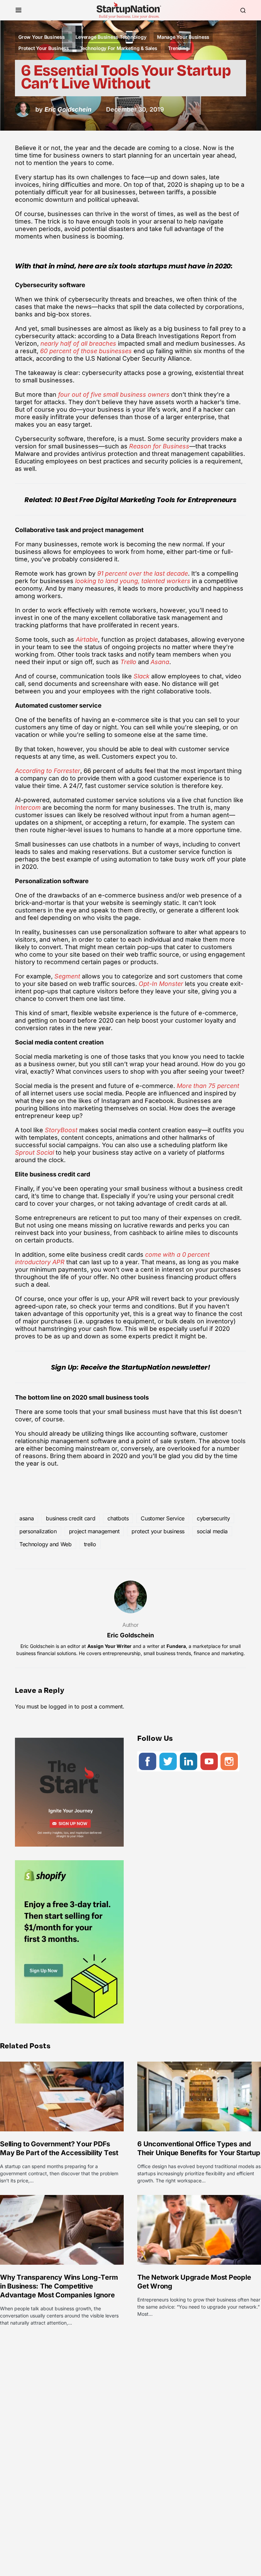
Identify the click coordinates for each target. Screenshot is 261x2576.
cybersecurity (213, 1518)
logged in (61, 1706)
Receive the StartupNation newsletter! (145, 1367)
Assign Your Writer (109, 1646)
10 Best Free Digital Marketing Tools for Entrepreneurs (145, 500)
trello (90, 1544)
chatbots (118, 1518)
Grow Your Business (42, 37)
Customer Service (162, 1518)
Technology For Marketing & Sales (119, 48)
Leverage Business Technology (111, 37)
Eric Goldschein (130, 1635)
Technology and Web (46, 1544)
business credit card (71, 1518)
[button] (19, 10)
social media (212, 1531)
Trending (178, 48)
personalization (38, 1531)
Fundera (176, 1646)
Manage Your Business (183, 37)
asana (27, 1518)
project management (94, 1531)
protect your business (158, 1531)
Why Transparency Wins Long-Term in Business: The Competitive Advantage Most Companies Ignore (59, 2286)
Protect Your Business (44, 48)
